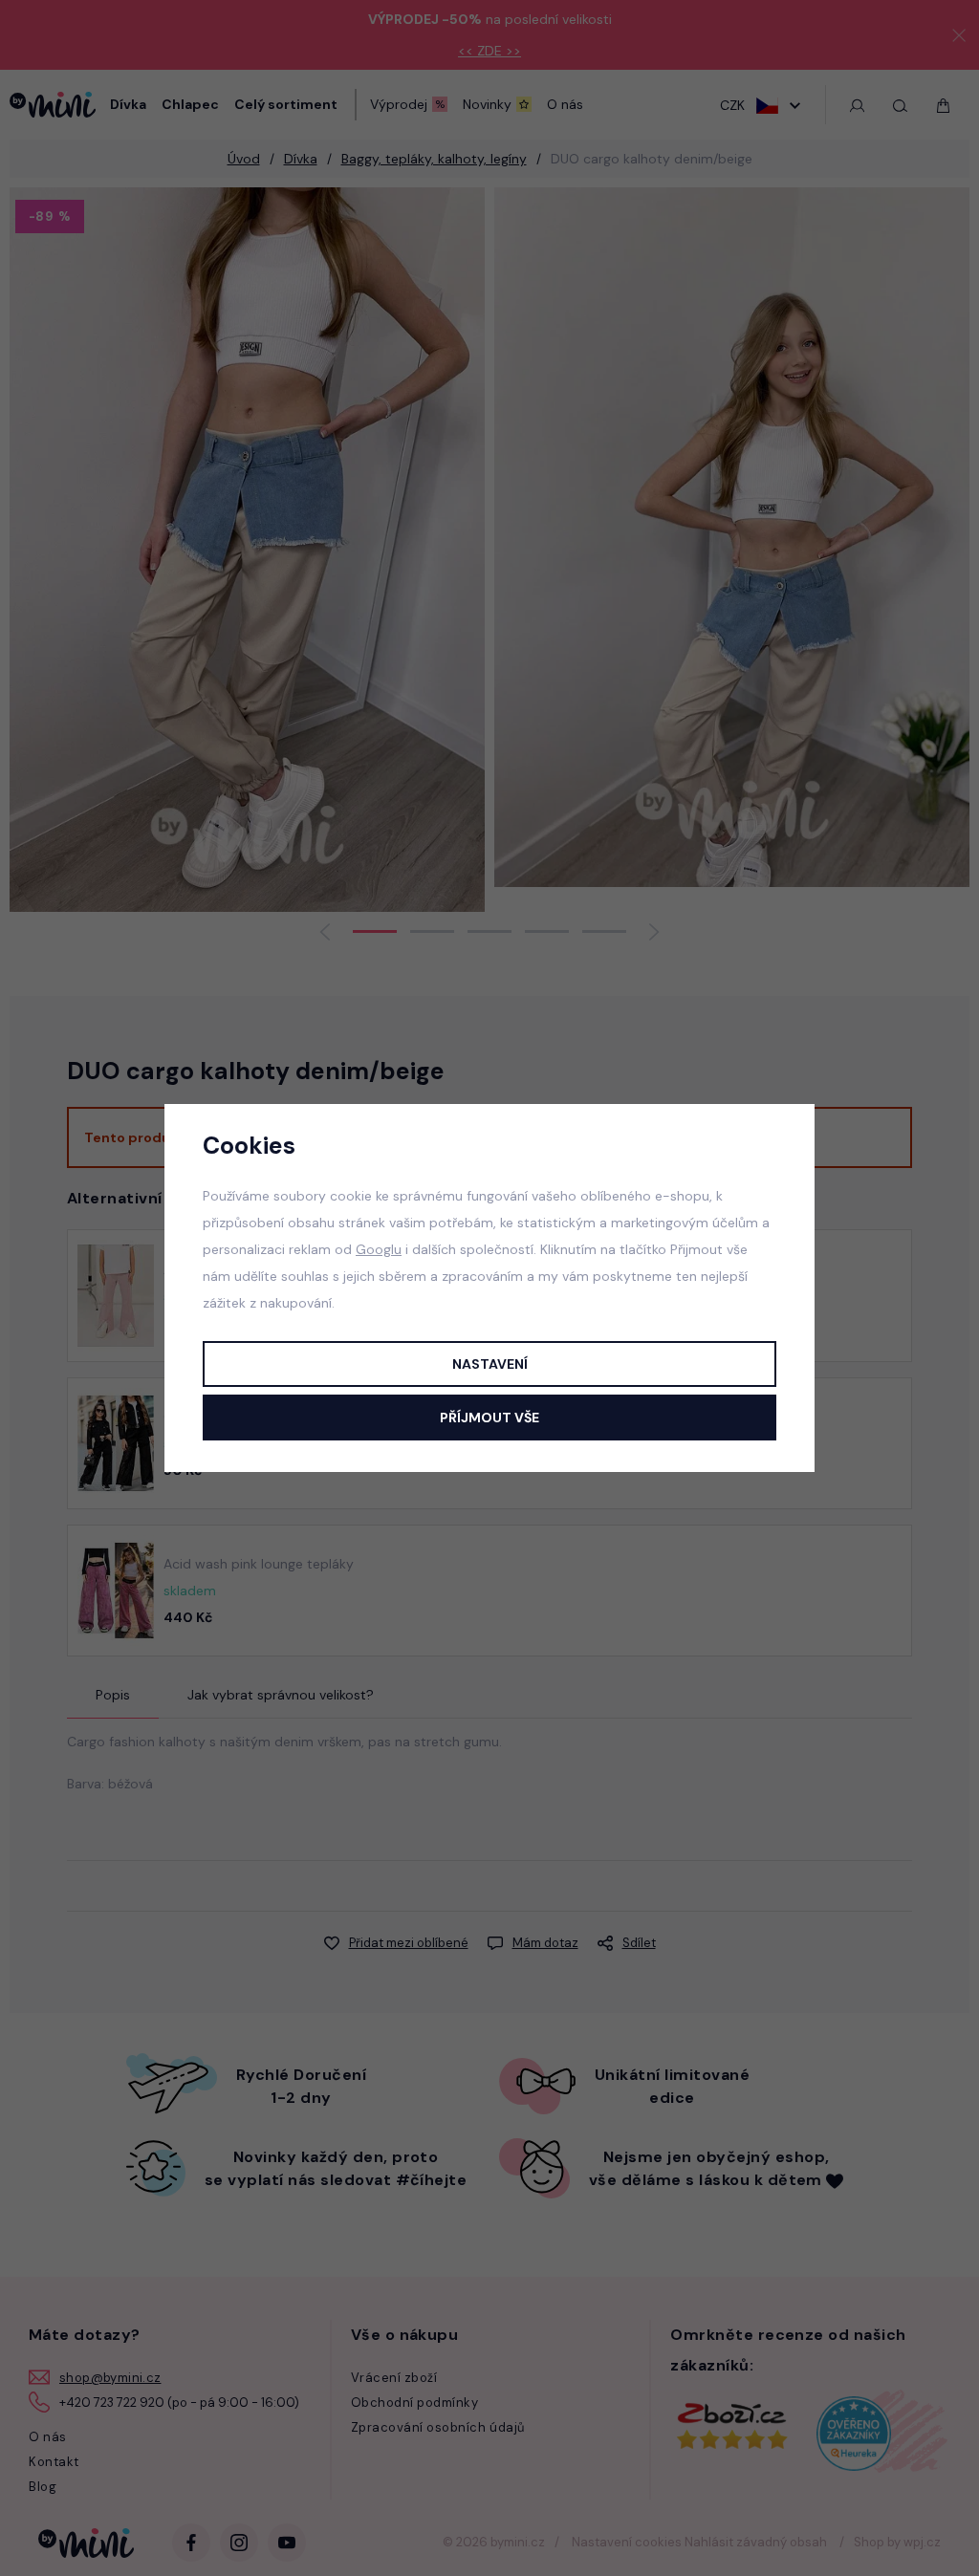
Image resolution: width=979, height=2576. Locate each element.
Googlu (379, 1249)
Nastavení (490, 1364)
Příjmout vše (489, 1418)
